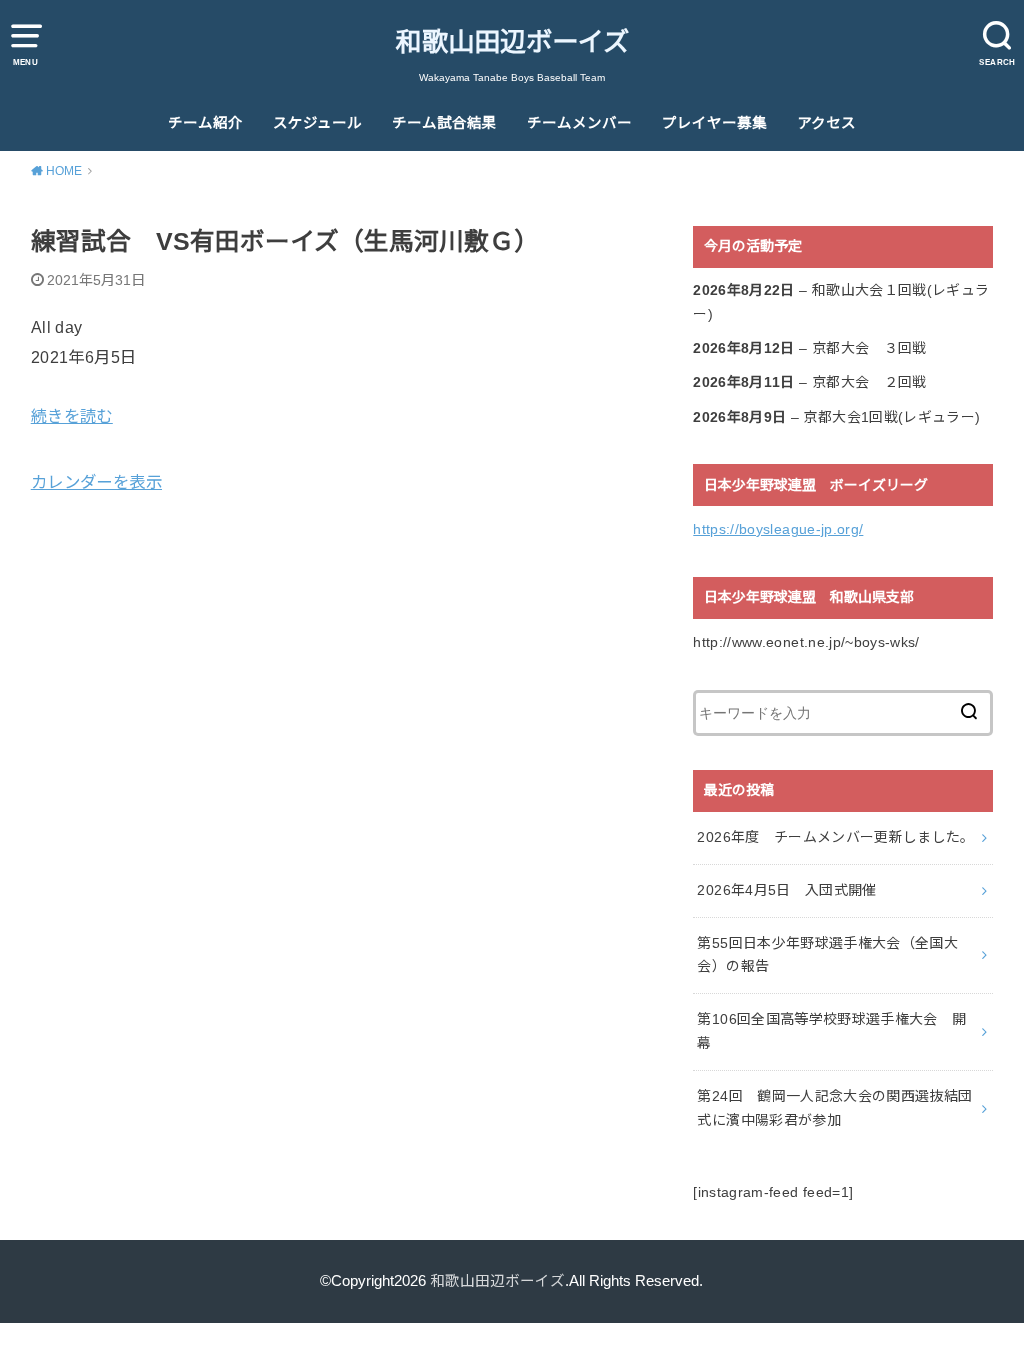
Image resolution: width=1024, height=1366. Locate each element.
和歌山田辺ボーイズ (512, 42)
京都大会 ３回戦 (869, 348)
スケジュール (317, 123)
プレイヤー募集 (714, 123)
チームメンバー (579, 123)
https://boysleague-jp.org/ (778, 529)
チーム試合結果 (444, 123)
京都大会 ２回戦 (869, 382)
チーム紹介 (205, 123)
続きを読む (72, 416)
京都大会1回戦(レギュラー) (891, 417)
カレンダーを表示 (96, 482)
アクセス (826, 123)
